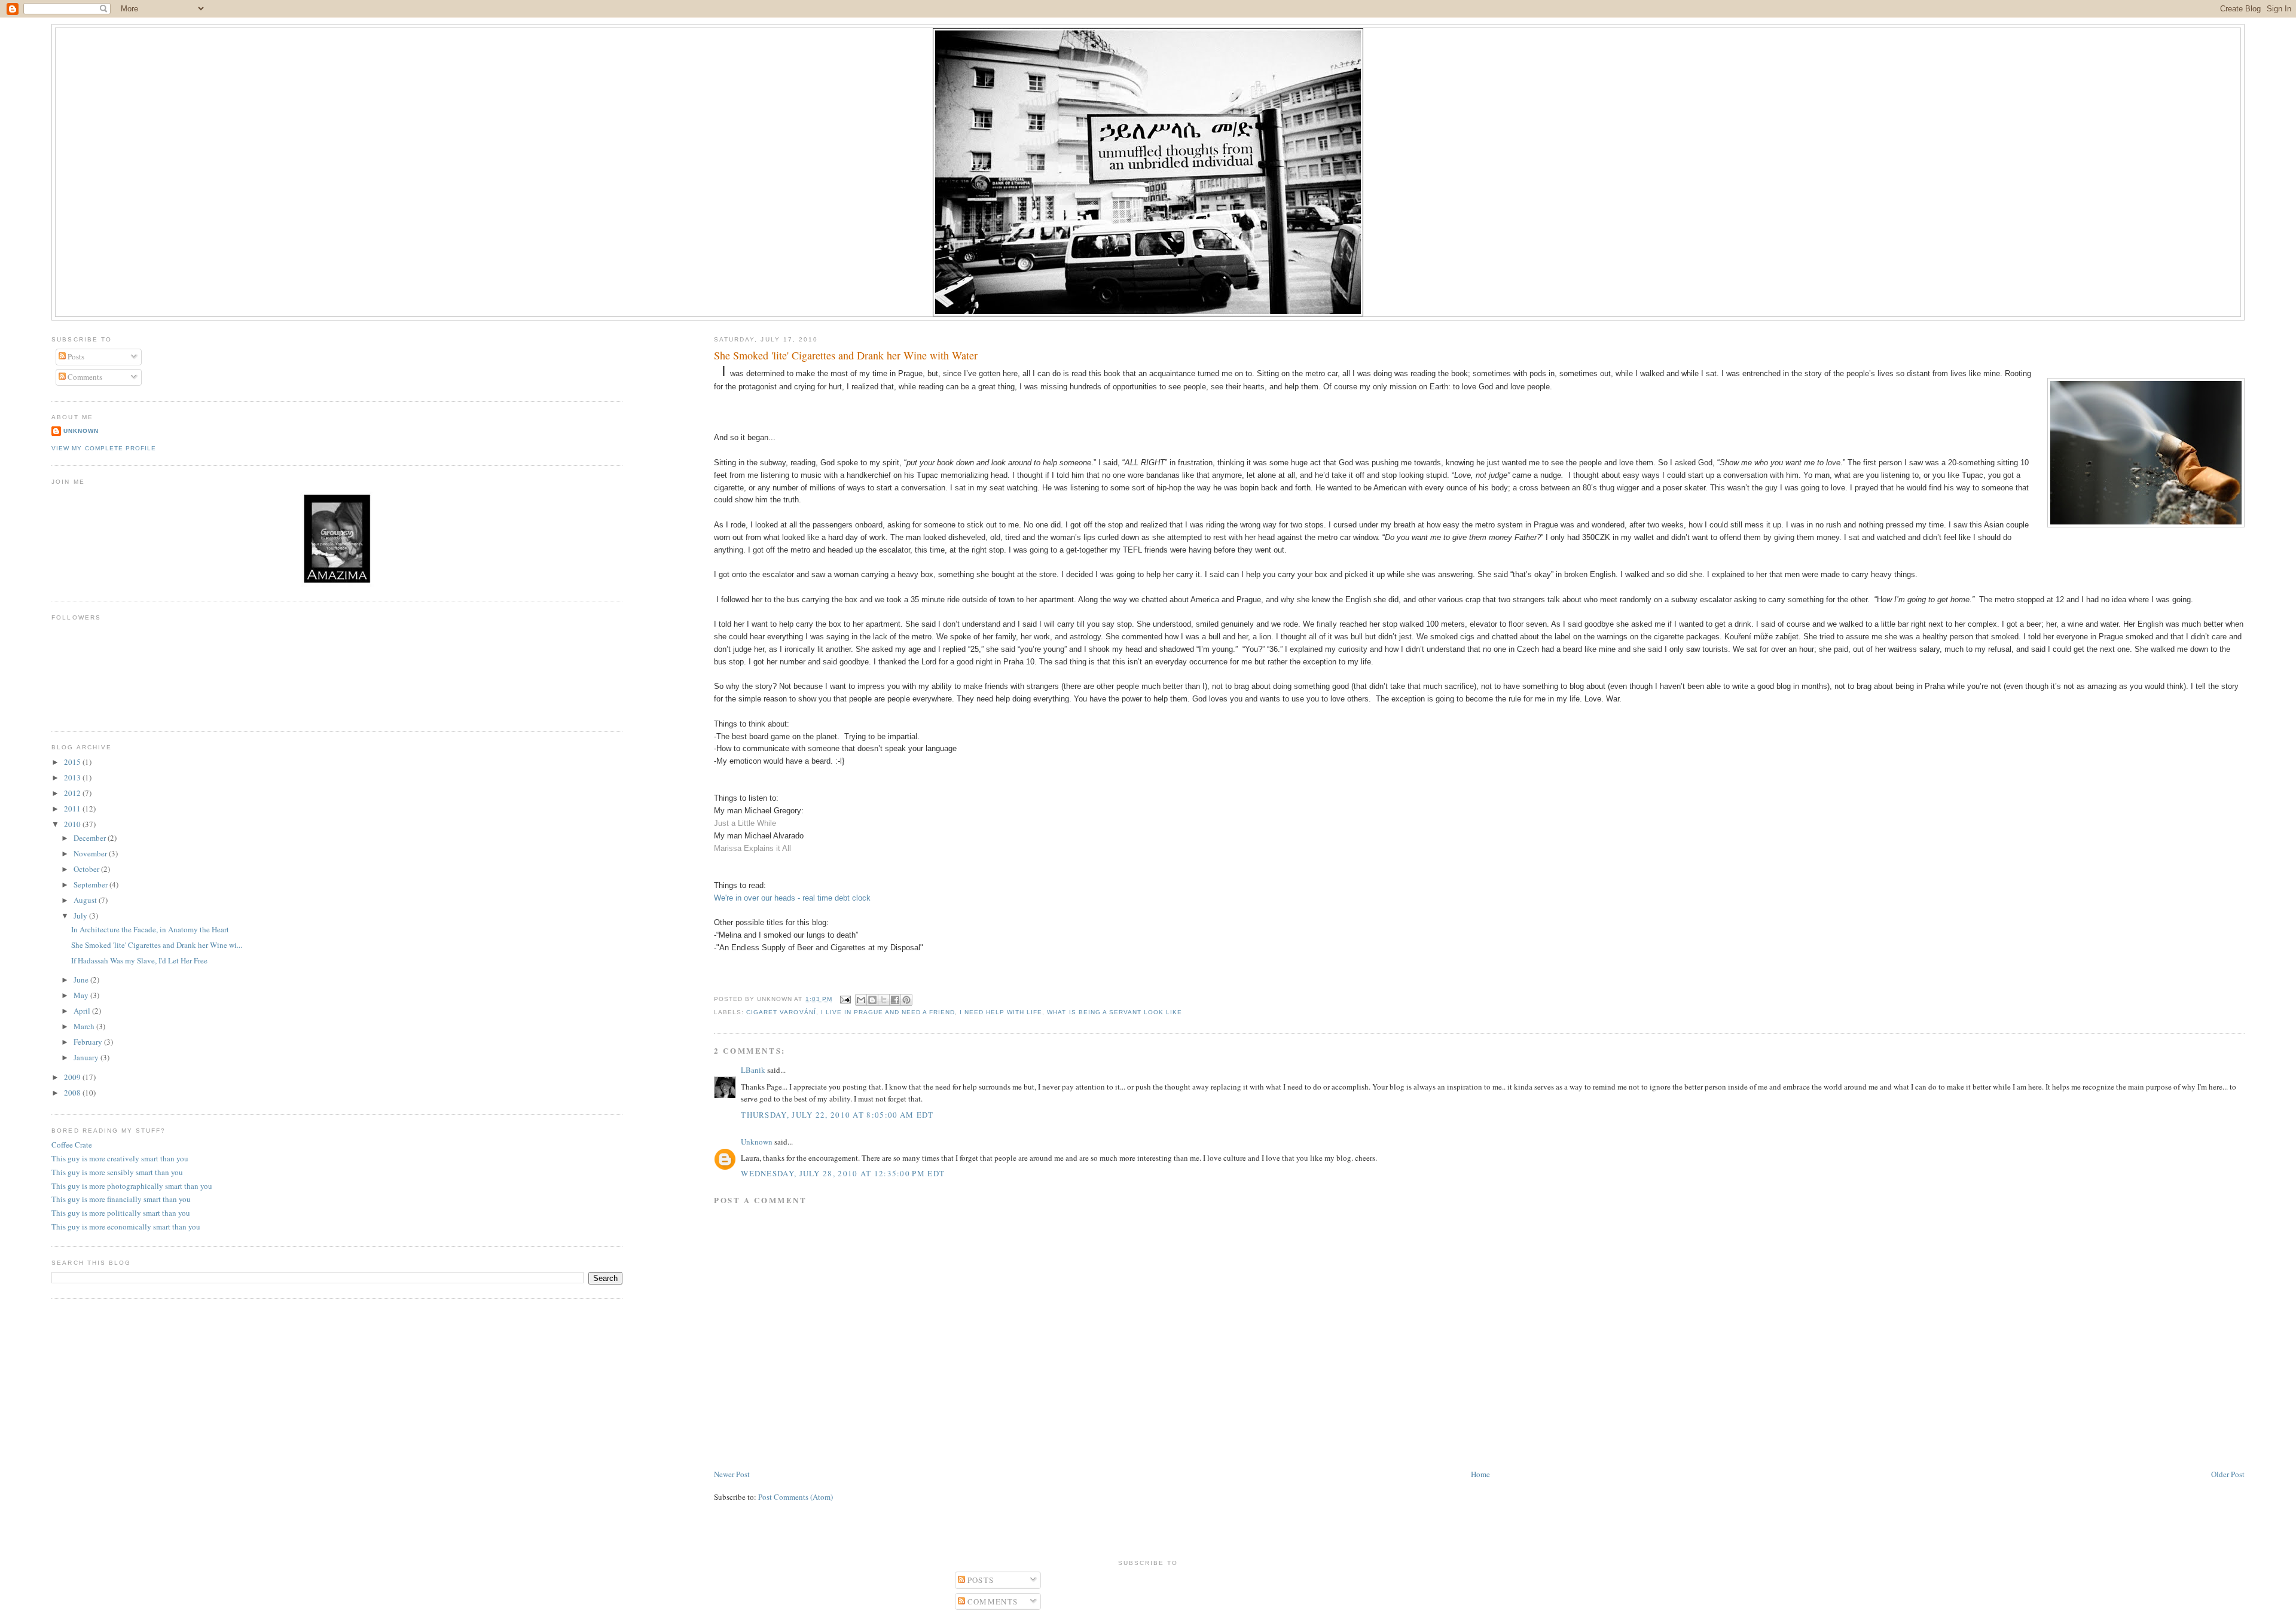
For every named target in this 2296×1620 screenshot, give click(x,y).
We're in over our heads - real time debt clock (792, 898)
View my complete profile (103, 448)
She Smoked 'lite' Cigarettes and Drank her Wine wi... (157, 945)
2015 (73, 762)
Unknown (757, 1142)
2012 (73, 793)
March (85, 1026)
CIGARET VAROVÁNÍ (781, 1012)
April (83, 1011)
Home (1480, 1474)
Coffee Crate (72, 1145)
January (87, 1057)
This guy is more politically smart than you (121, 1213)
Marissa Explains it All (752, 848)
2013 (73, 777)
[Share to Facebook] (895, 1000)
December (91, 838)
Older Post (2228, 1474)
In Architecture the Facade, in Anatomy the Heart (150, 929)
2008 (73, 1093)
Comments (84, 377)
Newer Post (732, 1474)
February (89, 1042)
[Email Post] (845, 999)
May (82, 995)
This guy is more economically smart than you (126, 1227)
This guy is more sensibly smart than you (117, 1172)
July (81, 916)
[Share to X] (884, 1000)
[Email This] (861, 1000)
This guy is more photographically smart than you (132, 1186)
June (82, 980)
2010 (73, 824)
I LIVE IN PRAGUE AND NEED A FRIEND (888, 1012)
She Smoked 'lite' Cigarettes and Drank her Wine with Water (846, 355)
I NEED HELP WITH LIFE (1001, 1012)
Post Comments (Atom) (796, 1497)
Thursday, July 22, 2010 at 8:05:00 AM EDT (837, 1115)
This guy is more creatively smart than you (120, 1158)
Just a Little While (745, 823)
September (91, 884)
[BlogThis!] (872, 1000)
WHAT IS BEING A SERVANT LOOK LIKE (1114, 1012)
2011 (73, 809)
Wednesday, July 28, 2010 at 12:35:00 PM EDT (843, 1173)
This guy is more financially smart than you (121, 1199)
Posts (75, 356)
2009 (73, 1077)
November (91, 853)
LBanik (753, 1070)
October (87, 869)
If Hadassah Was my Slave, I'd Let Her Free (139, 960)
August (86, 900)
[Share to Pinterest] (906, 1000)
